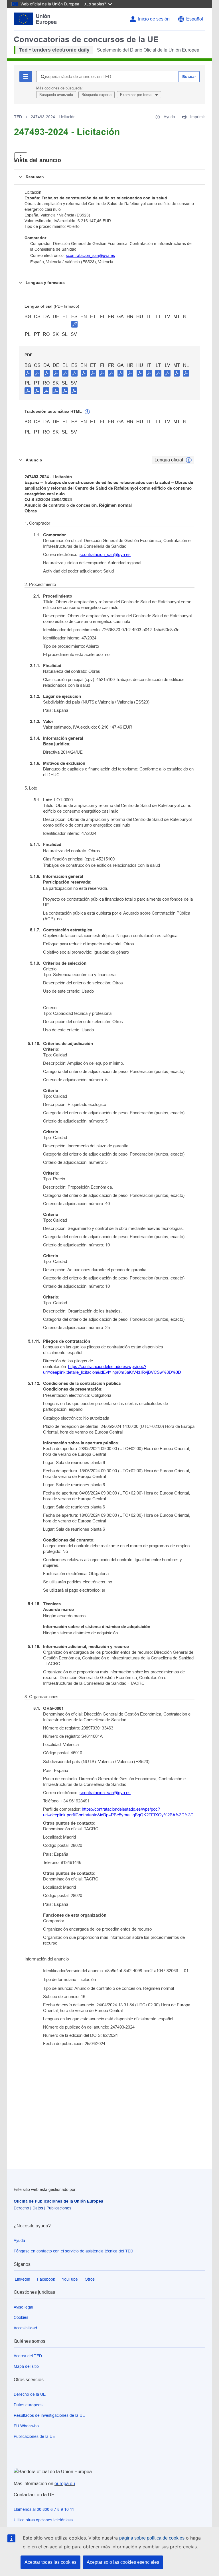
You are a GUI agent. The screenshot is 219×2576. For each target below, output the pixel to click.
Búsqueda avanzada (56, 95)
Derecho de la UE (30, 2394)
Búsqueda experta (97, 95)
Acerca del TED (28, 2356)
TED (18, 117)
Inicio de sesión (154, 19)
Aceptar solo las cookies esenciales (123, 2562)
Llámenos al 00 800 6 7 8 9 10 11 (44, 2509)
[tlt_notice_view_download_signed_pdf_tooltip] (74, 324)
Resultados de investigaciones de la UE (49, 2415)
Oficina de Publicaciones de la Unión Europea (58, 2201)
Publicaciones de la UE (34, 2436)
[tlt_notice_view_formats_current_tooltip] (189, 460)
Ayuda (19, 2240)
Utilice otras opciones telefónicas (43, 2520)
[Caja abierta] (21, 157)
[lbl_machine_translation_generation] (87, 412)
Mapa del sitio (26, 2366)
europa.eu (65, 2484)
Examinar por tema (136, 95)
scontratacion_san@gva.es (90, 255)
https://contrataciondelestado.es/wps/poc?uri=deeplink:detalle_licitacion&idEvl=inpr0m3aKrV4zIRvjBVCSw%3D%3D (112, 1369)
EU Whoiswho (26, 2426)
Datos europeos (28, 2405)
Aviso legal (23, 2307)
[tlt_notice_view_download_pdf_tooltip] (28, 373)
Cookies (21, 2317)
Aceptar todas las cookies (50, 2562)
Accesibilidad (25, 2328)
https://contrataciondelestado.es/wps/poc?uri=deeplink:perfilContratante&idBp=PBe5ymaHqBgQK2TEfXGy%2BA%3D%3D (118, 1812)
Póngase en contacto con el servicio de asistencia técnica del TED (73, 2251)
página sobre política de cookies (152, 2538)
